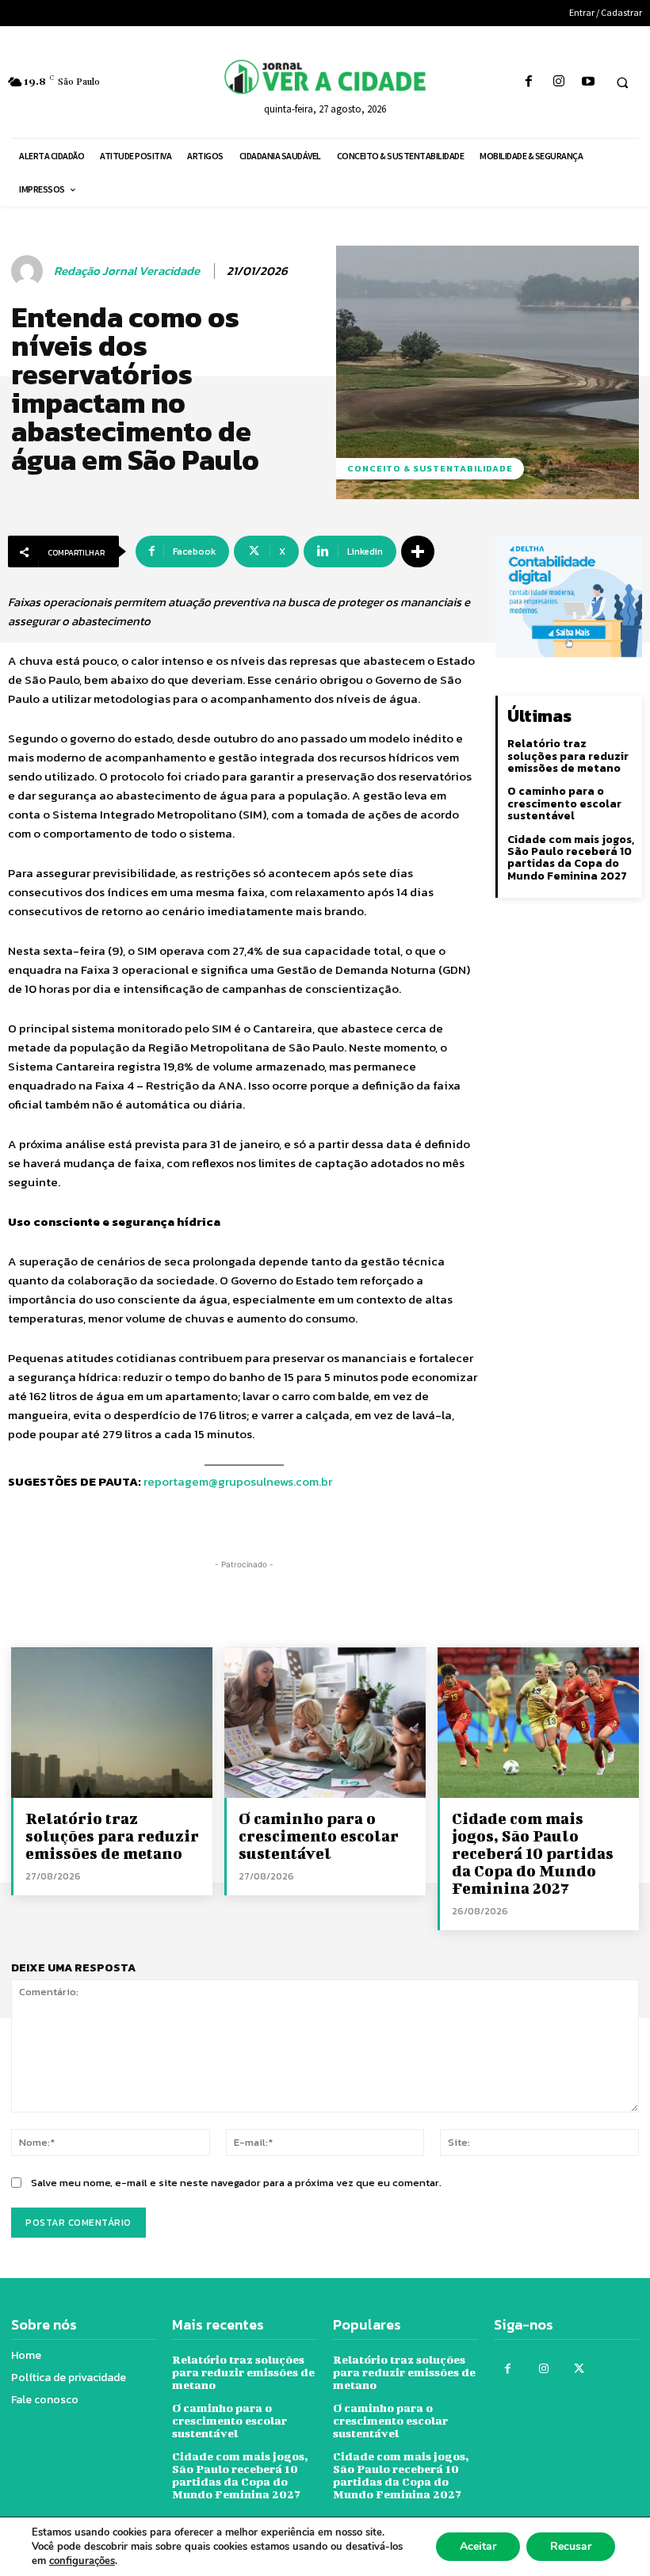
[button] (622, 82)
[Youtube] (588, 82)
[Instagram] (558, 82)
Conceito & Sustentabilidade (430, 468)
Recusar (571, 2546)
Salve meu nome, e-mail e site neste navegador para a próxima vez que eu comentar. (236, 2183)
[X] (579, 2369)
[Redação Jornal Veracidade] (29, 271)
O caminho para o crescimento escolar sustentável (564, 803)
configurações (82, 2561)
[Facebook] (529, 82)
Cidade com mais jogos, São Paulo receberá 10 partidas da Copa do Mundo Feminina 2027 (571, 858)
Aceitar (478, 2546)
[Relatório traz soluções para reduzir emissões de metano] (112, 1723)
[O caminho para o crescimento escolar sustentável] (325, 1723)
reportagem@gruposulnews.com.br (238, 1481)
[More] (418, 551)
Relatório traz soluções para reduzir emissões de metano (568, 756)
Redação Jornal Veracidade (127, 271)
